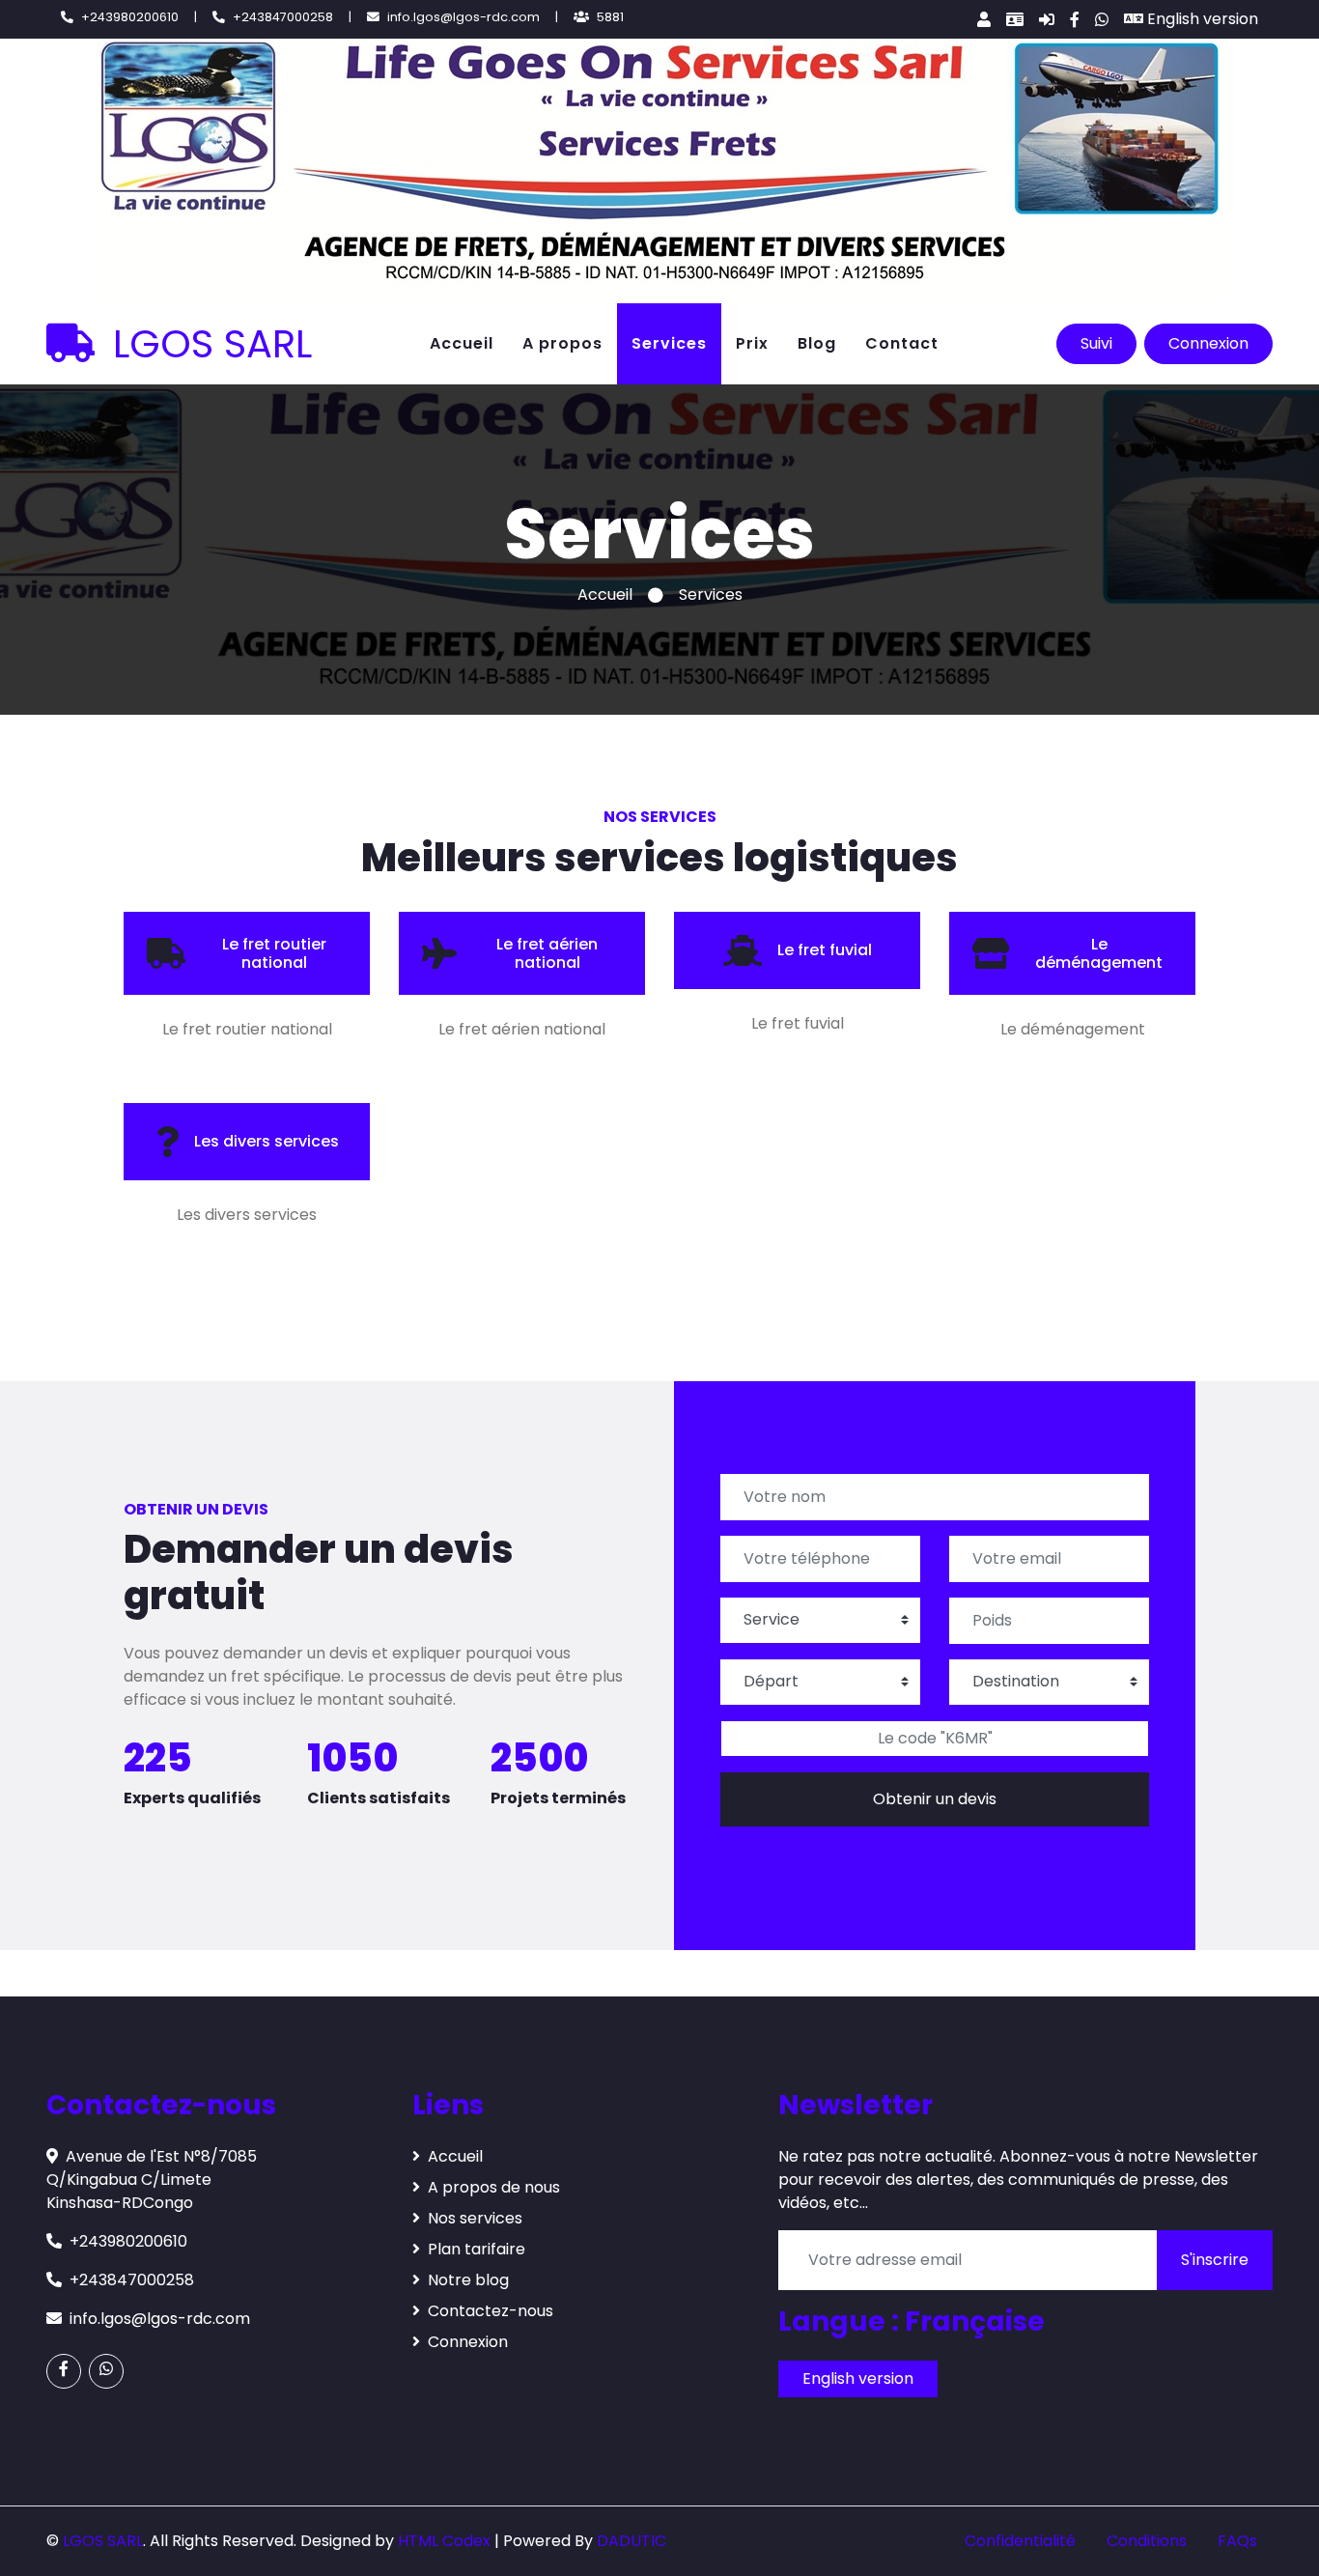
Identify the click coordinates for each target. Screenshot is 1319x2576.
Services (669, 343)
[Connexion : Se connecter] (1047, 19)
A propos (562, 343)
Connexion (1208, 343)
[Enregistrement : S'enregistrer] (1015, 19)
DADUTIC (631, 2541)
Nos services (475, 2218)
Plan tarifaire (477, 2249)
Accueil (462, 343)
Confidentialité (1020, 2541)
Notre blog (468, 2280)
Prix (752, 343)
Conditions (1147, 2541)
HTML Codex (444, 2541)
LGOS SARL (207, 344)
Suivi (1096, 343)
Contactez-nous (491, 2311)
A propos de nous (494, 2187)
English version (1201, 19)
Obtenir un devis (935, 1799)
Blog (817, 343)
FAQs (1237, 2541)
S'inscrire (1215, 2260)
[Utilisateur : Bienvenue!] (984, 19)
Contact (902, 343)
